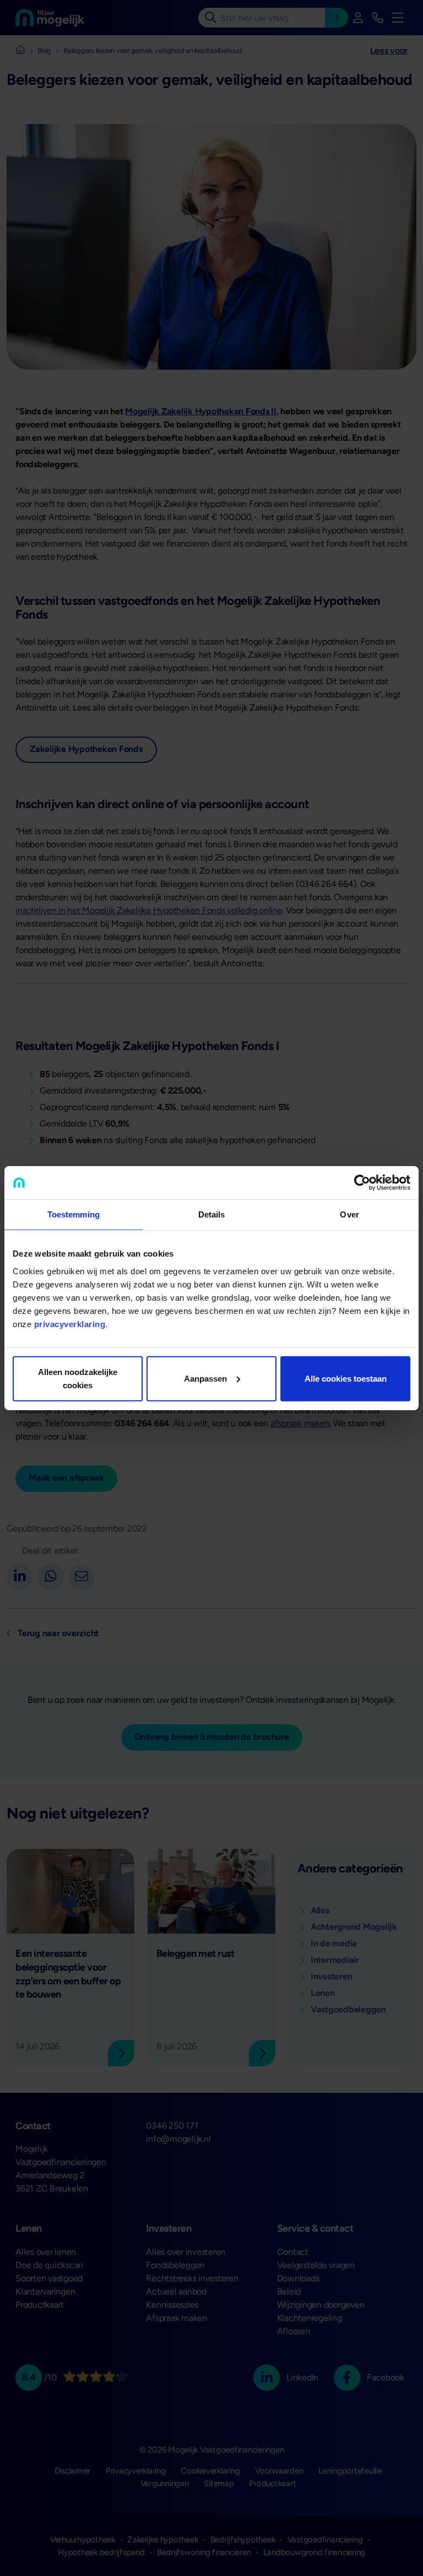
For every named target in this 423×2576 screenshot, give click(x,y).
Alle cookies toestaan (346, 1378)
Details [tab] (212, 1214)
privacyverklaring (70, 1324)
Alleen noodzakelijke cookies (78, 1378)
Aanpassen (205, 1378)
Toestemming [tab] (74, 1214)
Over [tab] (349, 1214)
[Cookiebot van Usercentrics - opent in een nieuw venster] (362, 1183)
